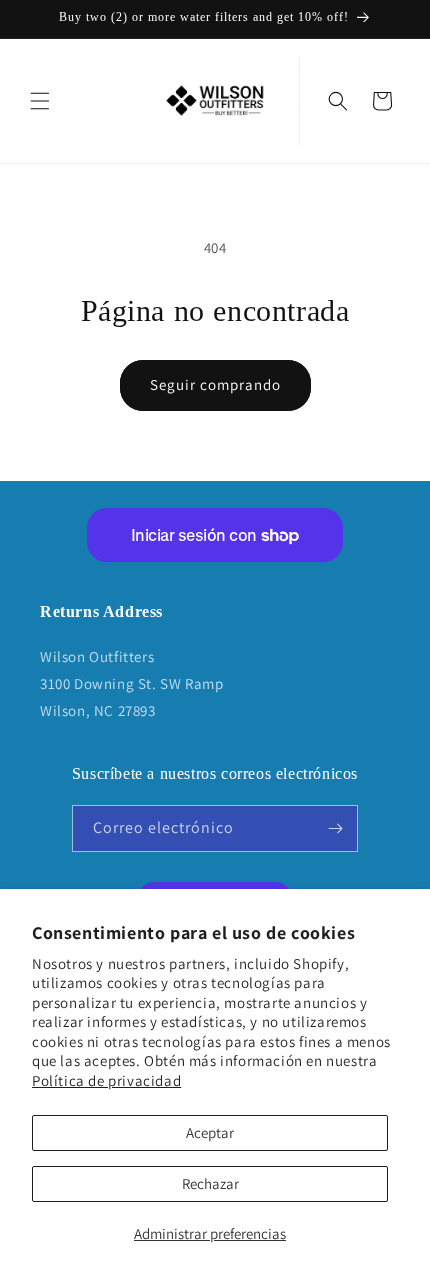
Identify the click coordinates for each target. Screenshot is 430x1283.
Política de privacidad (106, 1080)
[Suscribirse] (335, 828)
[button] (40, 101)
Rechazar (210, 1183)
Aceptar (210, 1132)
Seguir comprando (215, 384)
